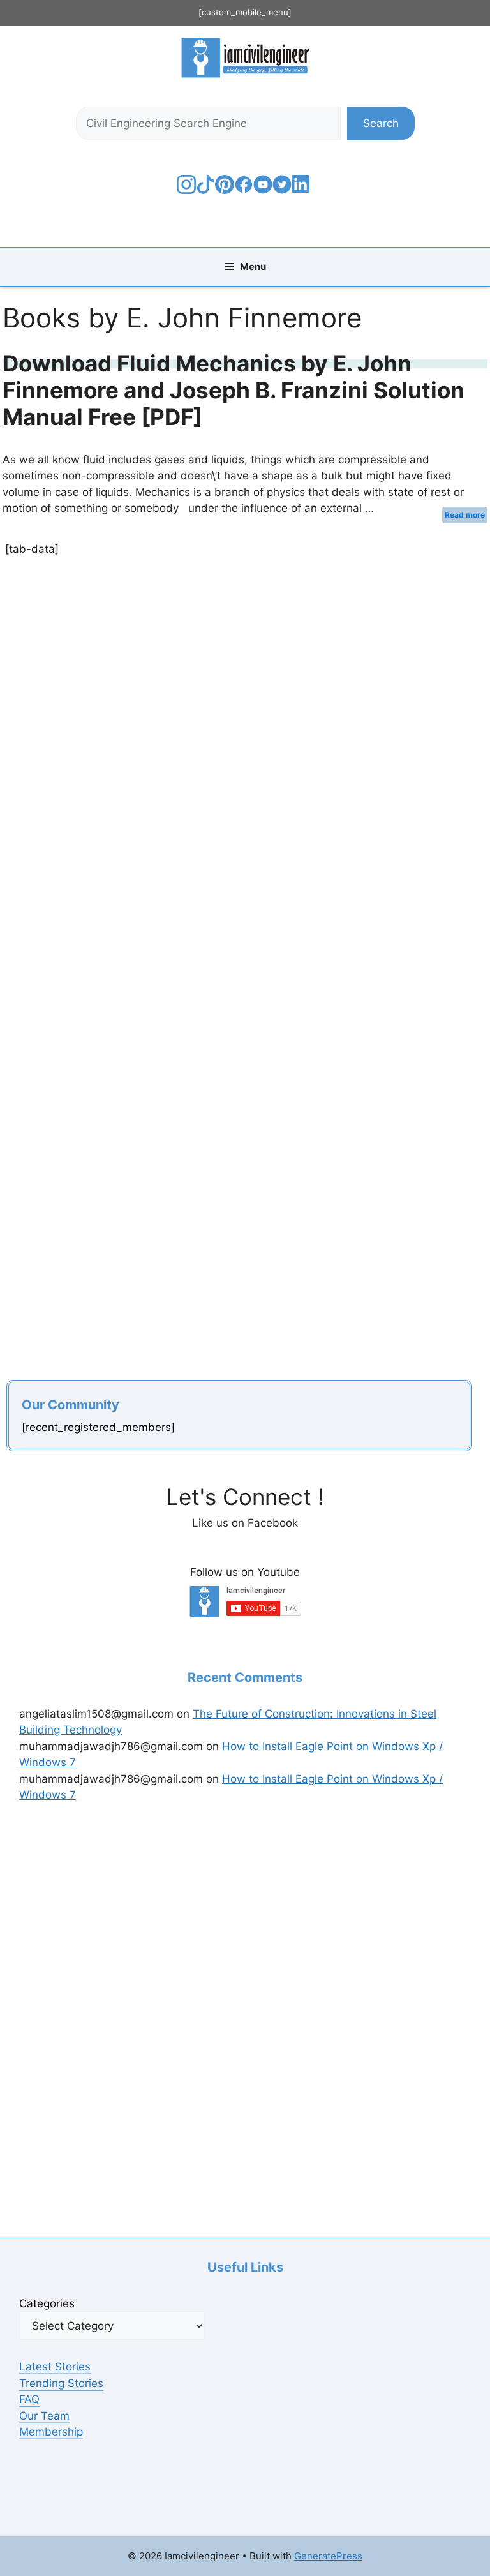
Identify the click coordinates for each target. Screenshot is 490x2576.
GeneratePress (328, 2556)
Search (381, 123)
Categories (47, 2303)
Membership (51, 2432)
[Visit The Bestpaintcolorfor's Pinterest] (225, 190)
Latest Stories (55, 2367)
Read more (465, 515)
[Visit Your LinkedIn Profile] (303, 193)
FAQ (29, 2399)
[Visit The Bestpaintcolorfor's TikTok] (205, 190)
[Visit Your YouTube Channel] (263, 190)
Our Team (44, 2416)
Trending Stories (61, 2383)
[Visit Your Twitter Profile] (282, 190)
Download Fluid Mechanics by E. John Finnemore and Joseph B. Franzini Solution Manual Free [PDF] (234, 390)
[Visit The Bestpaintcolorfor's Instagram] (186, 190)
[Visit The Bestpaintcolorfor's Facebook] (244, 190)
